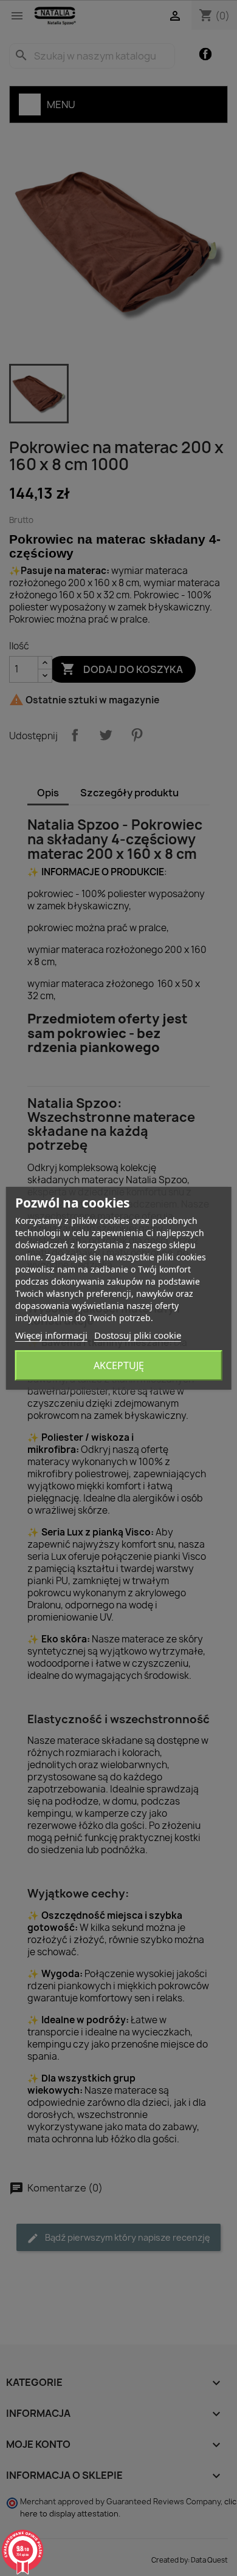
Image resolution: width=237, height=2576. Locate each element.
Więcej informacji (51, 1335)
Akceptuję (119, 1365)
